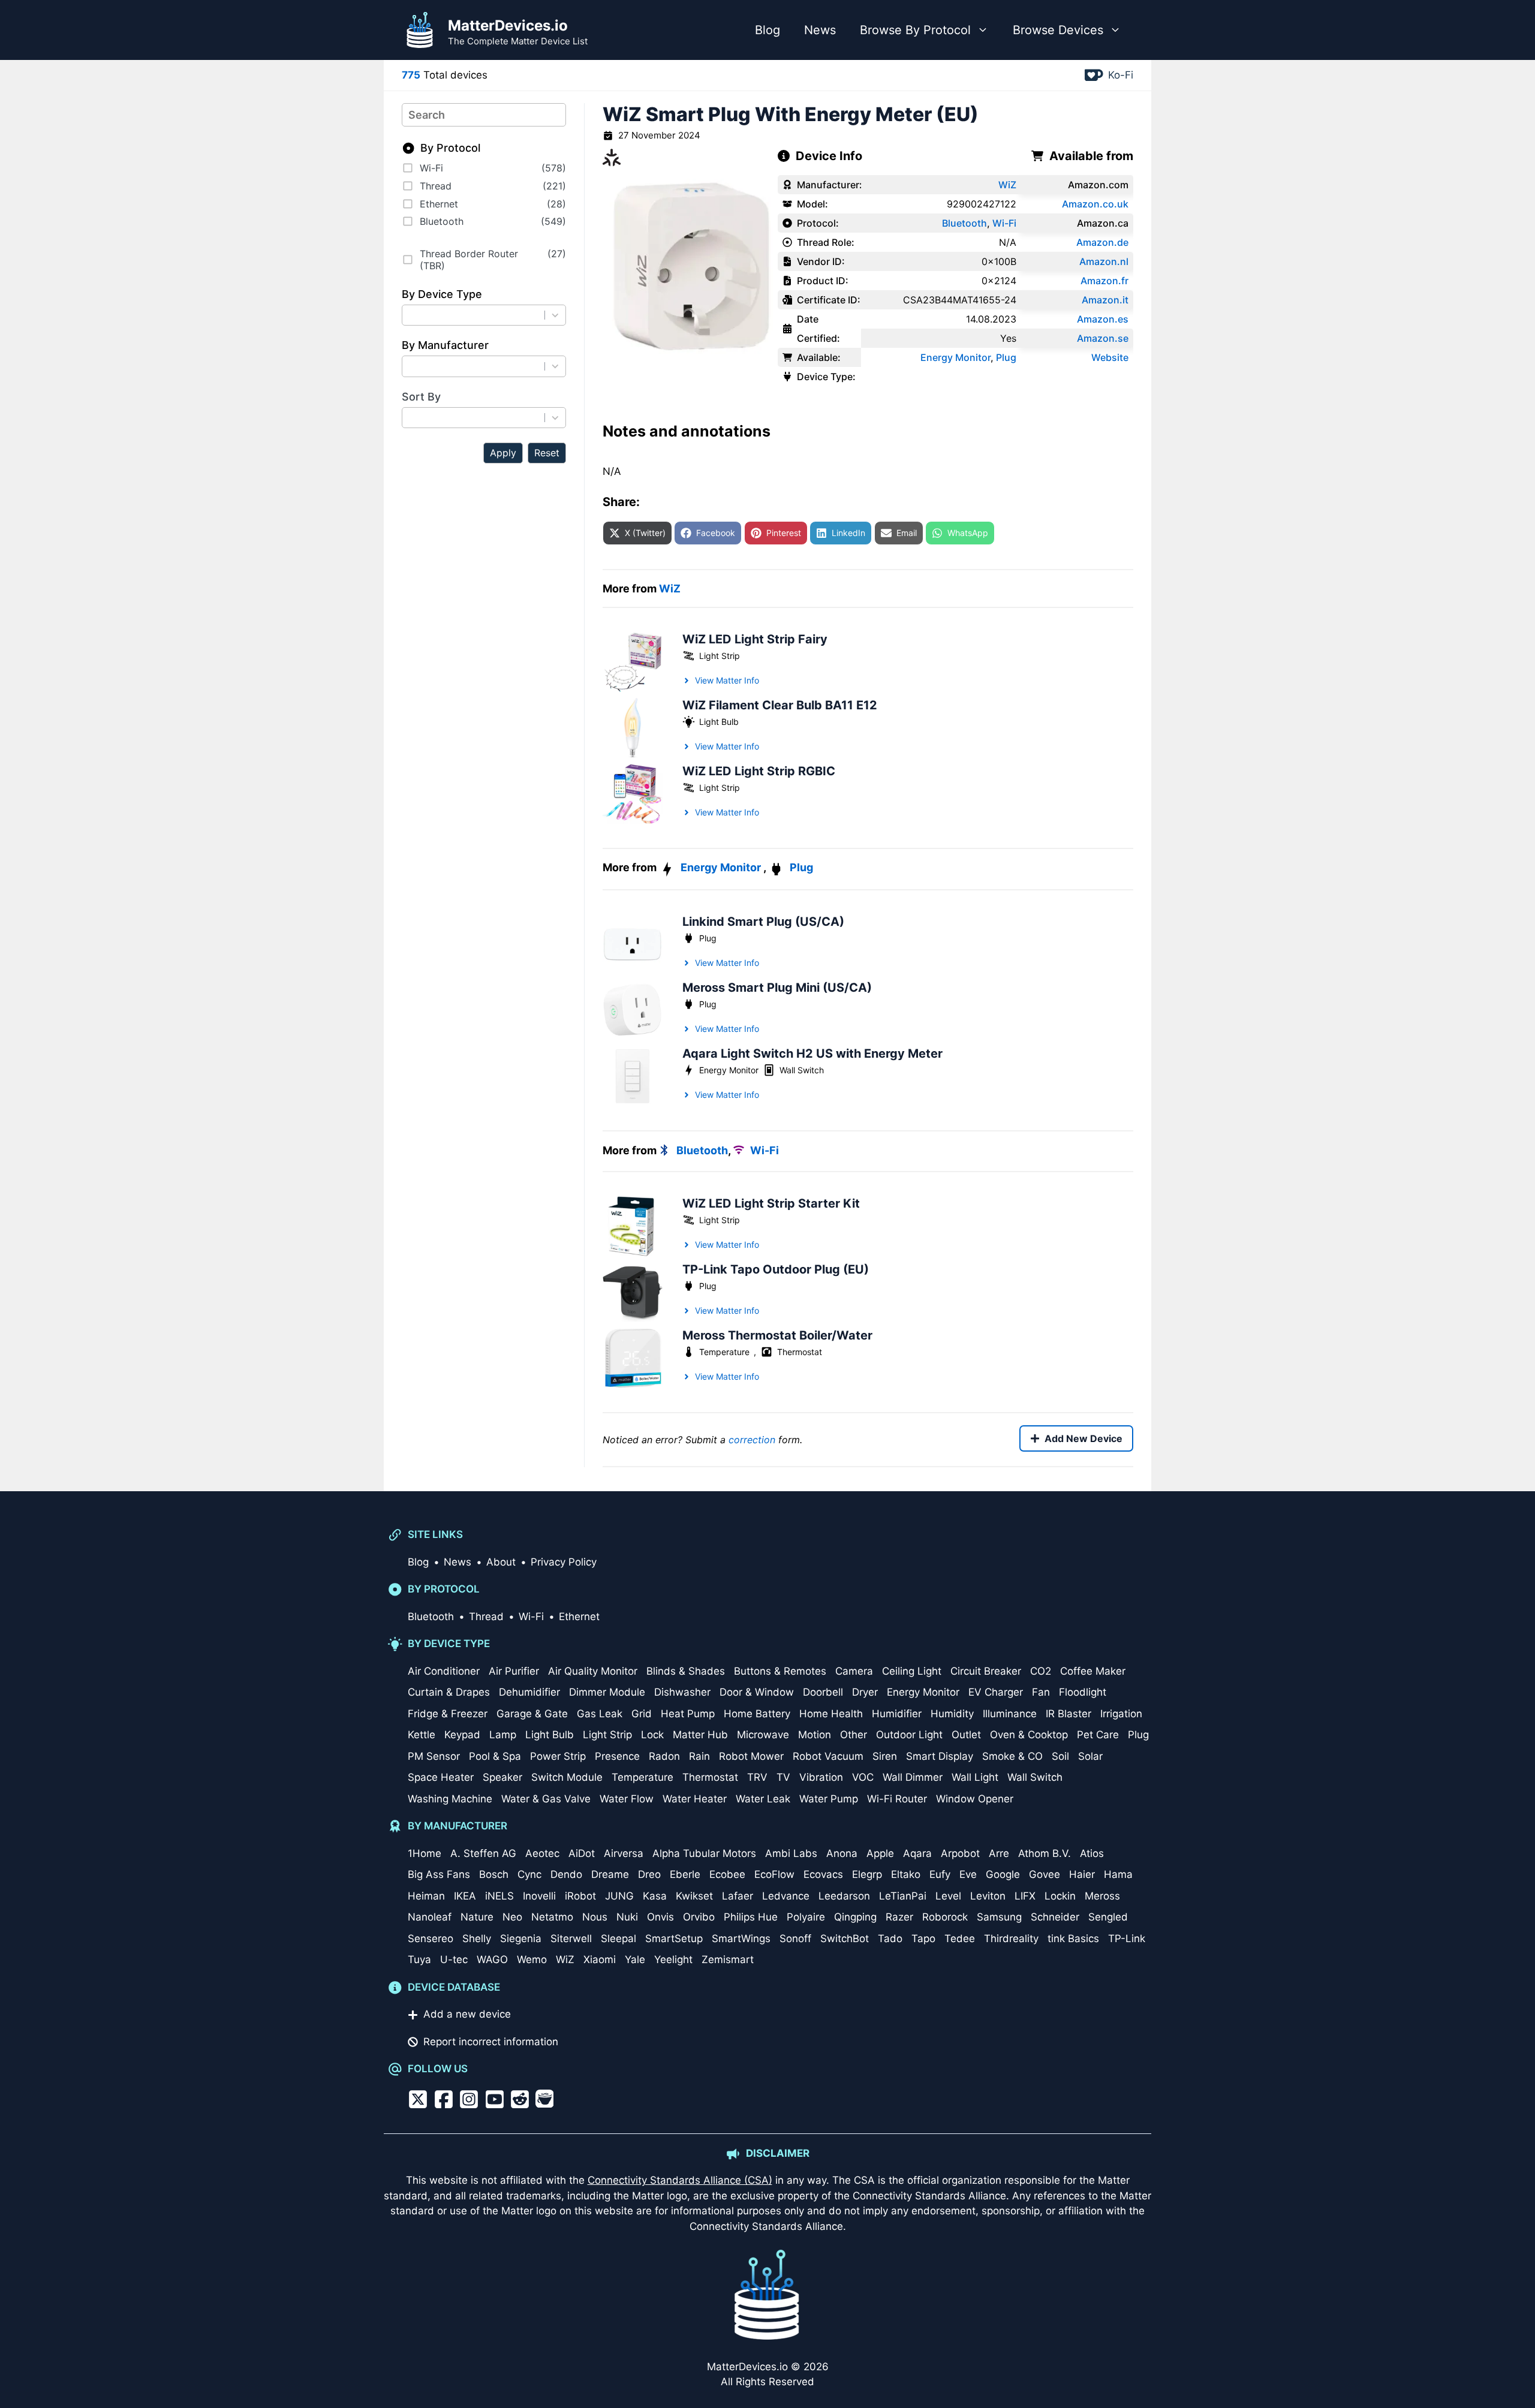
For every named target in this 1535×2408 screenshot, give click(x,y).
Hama (1118, 1874)
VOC (863, 1777)
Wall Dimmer (913, 1777)
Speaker (502, 1777)
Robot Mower (751, 1756)
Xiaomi (600, 1959)
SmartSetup (674, 1939)
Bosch (494, 1874)
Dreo (649, 1874)
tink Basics (1073, 1939)
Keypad (462, 1735)
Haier (1082, 1874)
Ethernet (579, 1617)
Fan (1041, 1692)
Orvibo (699, 1917)
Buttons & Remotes (780, 1671)
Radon (664, 1756)
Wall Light (975, 1777)
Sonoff (795, 1939)
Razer (899, 1917)
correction (752, 1440)
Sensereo (431, 1939)
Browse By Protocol (915, 30)
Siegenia (521, 1939)
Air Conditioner (444, 1671)
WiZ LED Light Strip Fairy (755, 639)
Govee (1045, 1874)
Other (854, 1735)
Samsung (999, 1917)
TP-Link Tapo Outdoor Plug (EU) (776, 1269)
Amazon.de (1102, 242)
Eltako (906, 1874)
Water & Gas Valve (546, 1799)
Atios (1092, 1853)
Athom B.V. (1045, 1853)
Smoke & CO (1012, 1756)
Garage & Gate (532, 1714)
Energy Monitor (955, 357)
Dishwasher (682, 1692)
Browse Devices (1058, 30)
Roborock (945, 1917)
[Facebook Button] (444, 2099)
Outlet (966, 1735)
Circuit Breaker (986, 1671)
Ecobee (727, 1874)
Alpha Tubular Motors (704, 1853)
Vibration (821, 1777)
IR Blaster (1069, 1714)
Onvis (660, 1917)
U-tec (454, 1959)
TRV (757, 1777)
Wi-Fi (1004, 223)
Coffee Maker (1093, 1671)
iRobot (580, 1896)
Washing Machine (450, 1799)
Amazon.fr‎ (1104, 281)
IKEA (465, 1896)
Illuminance (1010, 1714)
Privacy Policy (564, 1562)
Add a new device (467, 2014)
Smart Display (940, 1756)
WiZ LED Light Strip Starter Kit (771, 1203)
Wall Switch (802, 1070)
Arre (999, 1853)
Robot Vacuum (828, 1756)
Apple (880, 1853)
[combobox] (476, 315)
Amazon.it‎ (1105, 300)
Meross (1102, 1896)
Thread (486, 1617)
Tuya (419, 1959)
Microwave (763, 1735)
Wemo (532, 1959)
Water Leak (763, 1799)
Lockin (1060, 1896)
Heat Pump (688, 1714)
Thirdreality (1011, 1939)
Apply (503, 453)
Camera (854, 1671)
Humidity (952, 1714)
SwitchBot (845, 1939)
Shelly (477, 1939)
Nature (477, 1917)
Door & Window (757, 1692)
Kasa (655, 1896)
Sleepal (618, 1939)
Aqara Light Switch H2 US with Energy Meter (812, 1053)
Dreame (610, 1874)
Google (1003, 1874)
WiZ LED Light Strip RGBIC (759, 771)
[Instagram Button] (469, 2099)
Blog (767, 30)
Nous (595, 1917)
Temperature (724, 1352)
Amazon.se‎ (1103, 338)
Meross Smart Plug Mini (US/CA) (777, 988)
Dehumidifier (529, 1692)
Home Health (831, 1714)
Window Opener (975, 1799)
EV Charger (996, 1692)
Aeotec (542, 1853)
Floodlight (1083, 1692)
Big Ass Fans (439, 1874)
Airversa (624, 1853)
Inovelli (539, 1896)
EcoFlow (774, 1874)
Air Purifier (514, 1671)
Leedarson (844, 1896)
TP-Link (1127, 1939)
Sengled (1108, 1917)
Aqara (917, 1853)
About (501, 1562)
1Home (425, 1853)
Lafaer (738, 1896)
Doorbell (823, 1692)
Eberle (685, 1874)
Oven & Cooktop (1029, 1735)
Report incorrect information (491, 2042)
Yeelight (673, 1959)
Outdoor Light (909, 1735)
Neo (512, 1917)
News (820, 30)
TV (783, 1777)
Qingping (855, 1917)
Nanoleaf (430, 1917)
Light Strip (720, 656)
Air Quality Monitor (593, 1671)
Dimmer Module (607, 1692)
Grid (642, 1714)
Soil (1060, 1756)
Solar (1090, 1756)
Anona (842, 1853)
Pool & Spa (495, 1756)
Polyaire (806, 1917)
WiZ (1007, 185)
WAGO (492, 1959)
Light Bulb (719, 722)
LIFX (1025, 1896)
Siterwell (571, 1939)
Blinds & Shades (686, 1671)
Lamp (503, 1735)
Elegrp (867, 1874)
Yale (635, 1959)
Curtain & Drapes (449, 1692)
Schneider (1055, 1917)
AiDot (582, 1853)
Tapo (923, 1939)
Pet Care (1098, 1735)
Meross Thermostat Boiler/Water (777, 1335)
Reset (547, 453)
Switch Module (567, 1777)
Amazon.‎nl (1104, 261)
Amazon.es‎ (1103, 319)
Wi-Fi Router (897, 1799)
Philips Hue (751, 1917)
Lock (652, 1735)
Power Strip (558, 1756)
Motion (815, 1735)
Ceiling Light (912, 1671)
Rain (699, 1756)
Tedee (960, 1939)
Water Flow (627, 1799)
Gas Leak (600, 1714)
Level (948, 1896)
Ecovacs (823, 1874)
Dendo (566, 1874)
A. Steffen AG (483, 1853)
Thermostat (800, 1352)
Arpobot (960, 1853)
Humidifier (897, 1714)
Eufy (940, 1874)
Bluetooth (964, 223)
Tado (890, 1939)
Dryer (865, 1692)
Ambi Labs (791, 1853)
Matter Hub (700, 1735)
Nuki (627, 1917)
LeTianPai (903, 1896)
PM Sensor (434, 1756)
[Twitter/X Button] (418, 2099)
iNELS (499, 1896)
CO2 (1041, 1671)
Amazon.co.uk (1095, 204)
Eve (968, 1874)
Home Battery (757, 1714)
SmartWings (741, 1939)
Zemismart (728, 1959)
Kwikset (694, 1896)
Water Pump (829, 1799)
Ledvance (786, 1896)
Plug (1006, 357)
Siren (885, 1756)
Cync (529, 1874)
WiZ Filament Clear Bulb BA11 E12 (780, 705)
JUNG (619, 1896)
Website (1110, 357)
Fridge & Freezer (448, 1714)
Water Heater (695, 1799)
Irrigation (1121, 1714)
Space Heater (441, 1777)
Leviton (988, 1896)
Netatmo (552, 1917)
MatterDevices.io (508, 25)
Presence (617, 1756)
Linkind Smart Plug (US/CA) (763, 922)
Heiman (426, 1896)
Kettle (422, 1735)
